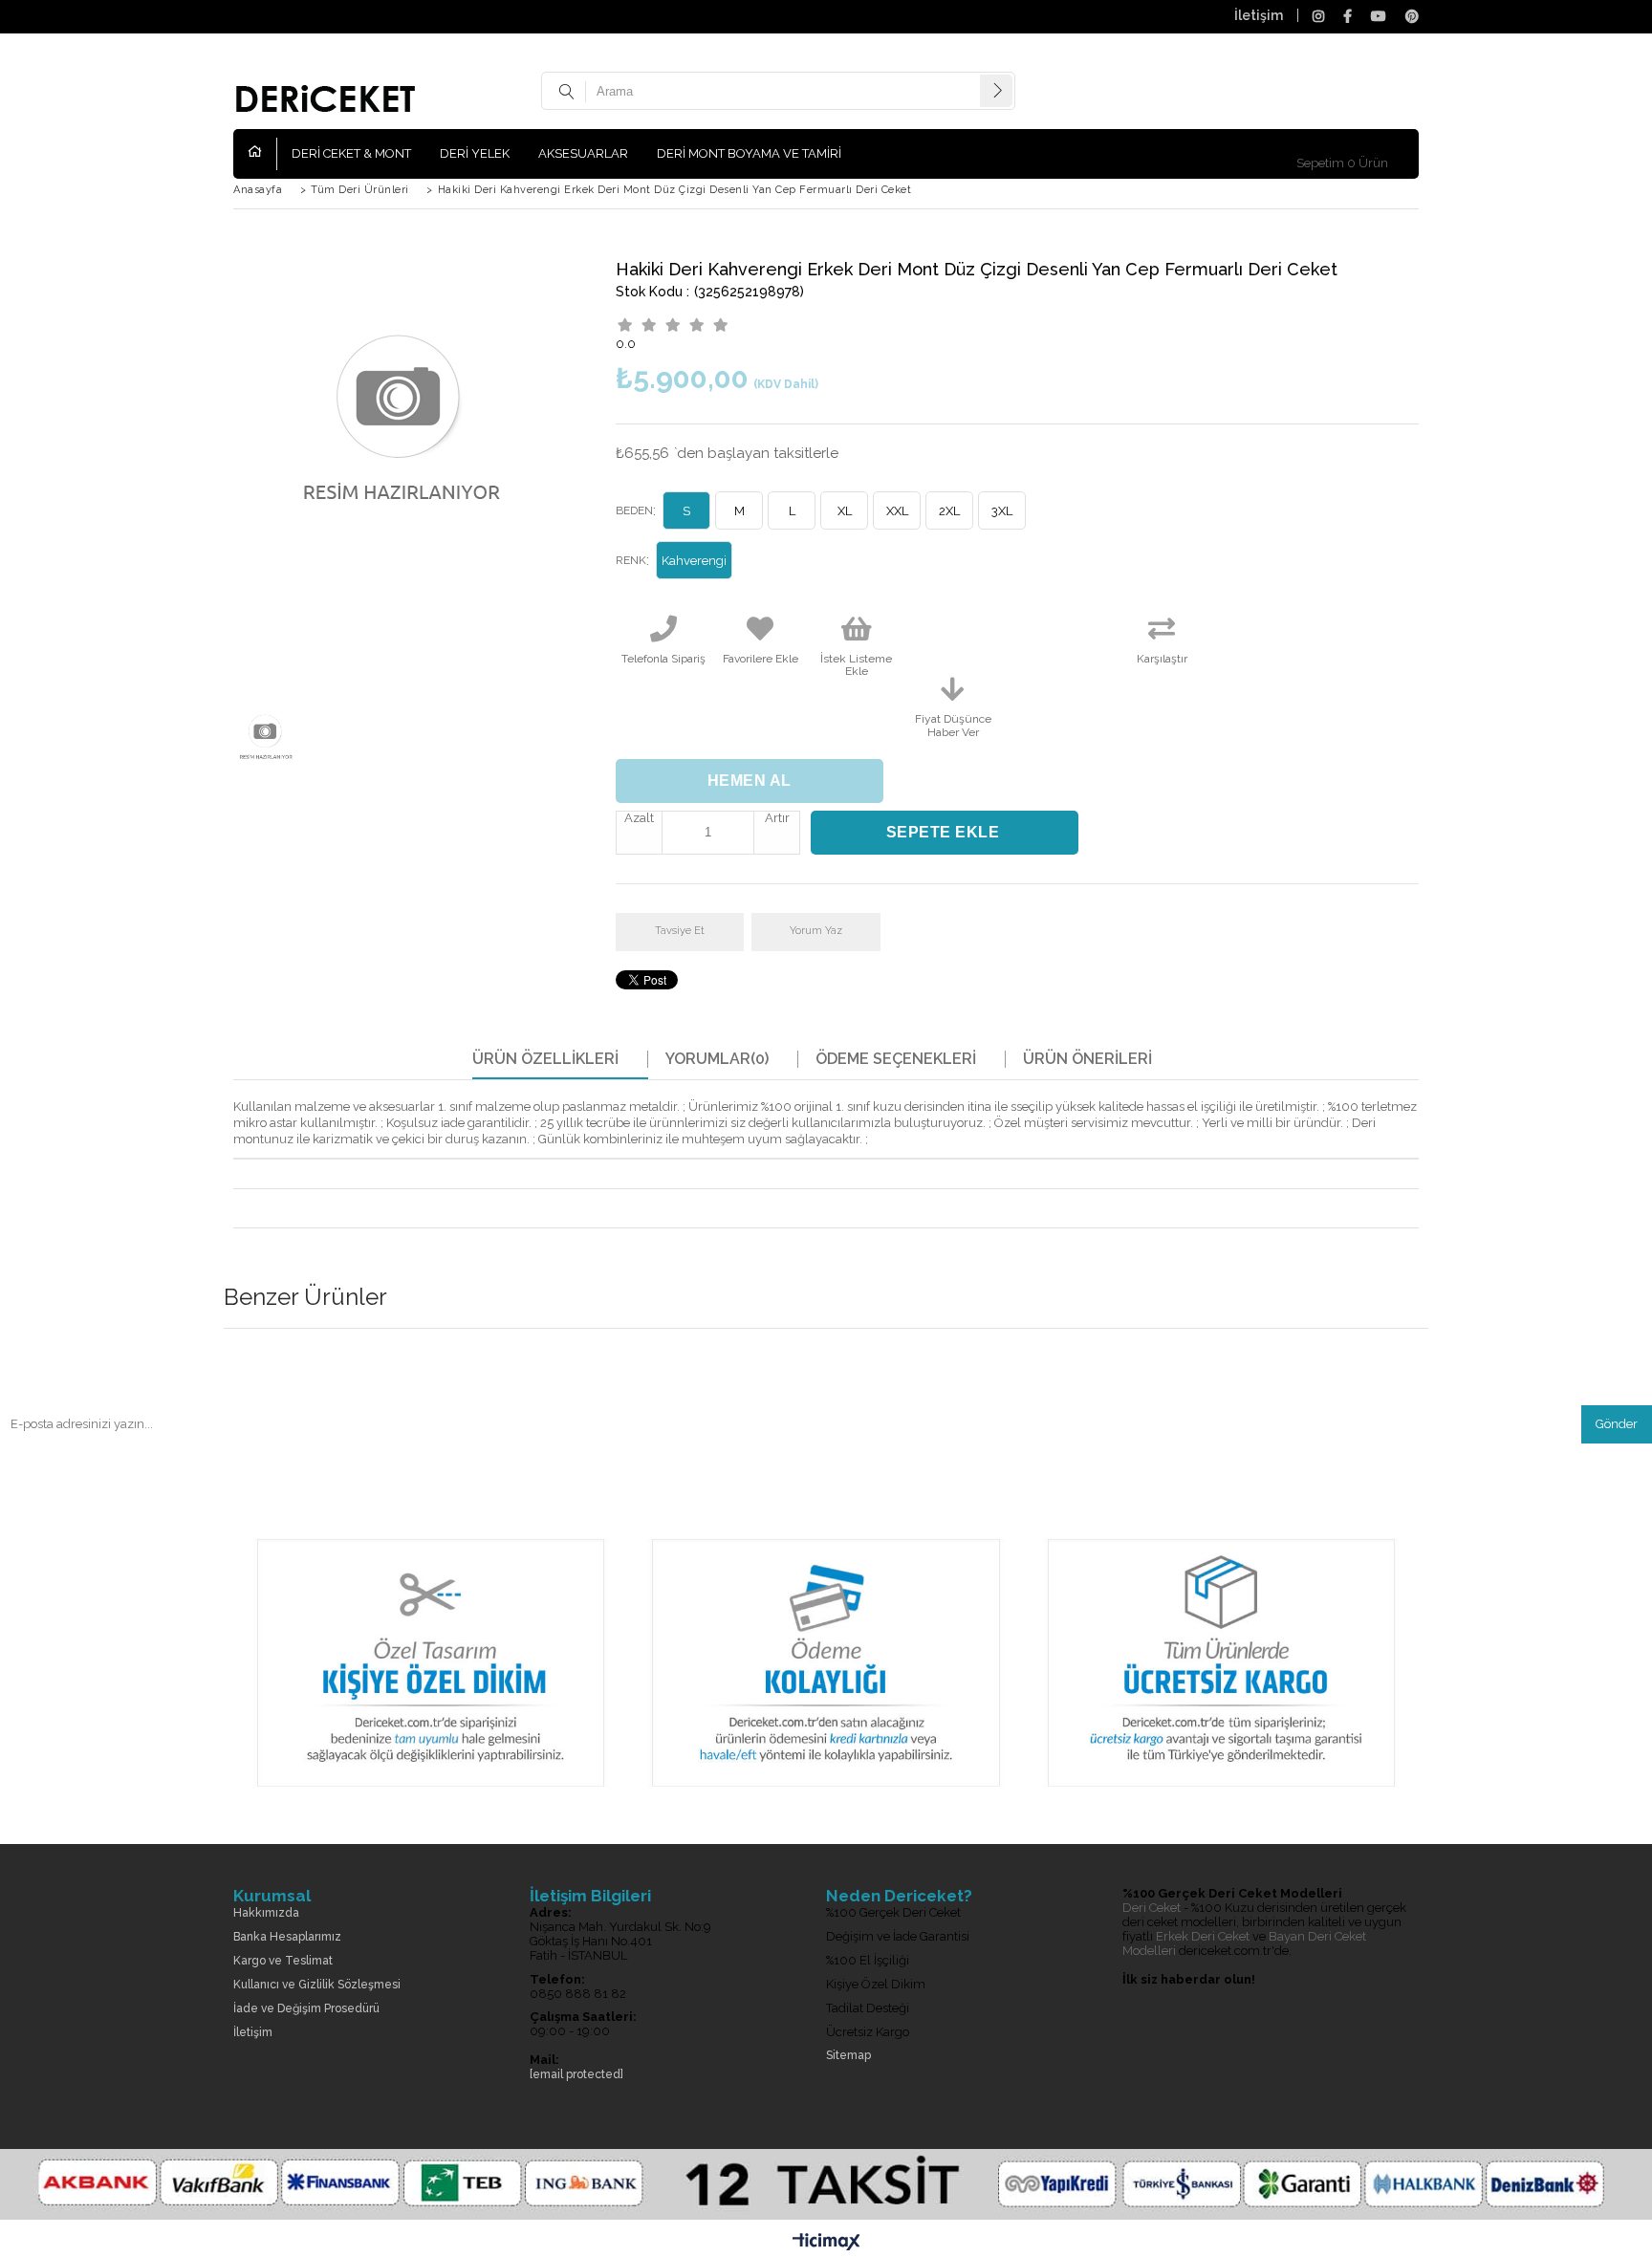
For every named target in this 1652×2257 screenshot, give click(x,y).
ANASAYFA (262, 154)
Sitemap (848, 2056)
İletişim (1259, 15)
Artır (777, 818)
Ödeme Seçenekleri (896, 1059)
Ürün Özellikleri (545, 1059)
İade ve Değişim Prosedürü (306, 2009)
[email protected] (576, 2075)
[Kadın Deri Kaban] (826, 1802)
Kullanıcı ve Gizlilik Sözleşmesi (317, 1985)
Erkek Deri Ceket (1203, 1936)
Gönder (1617, 1424)
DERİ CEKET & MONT (351, 153)
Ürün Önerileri (1087, 1059)
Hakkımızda (266, 1913)
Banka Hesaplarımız (287, 1937)
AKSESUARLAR (583, 153)
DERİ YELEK (475, 153)
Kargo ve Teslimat (283, 1961)
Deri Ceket (1152, 1908)
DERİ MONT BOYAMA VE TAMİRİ (749, 153)
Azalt (639, 818)
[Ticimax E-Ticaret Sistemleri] (826, 2243)
